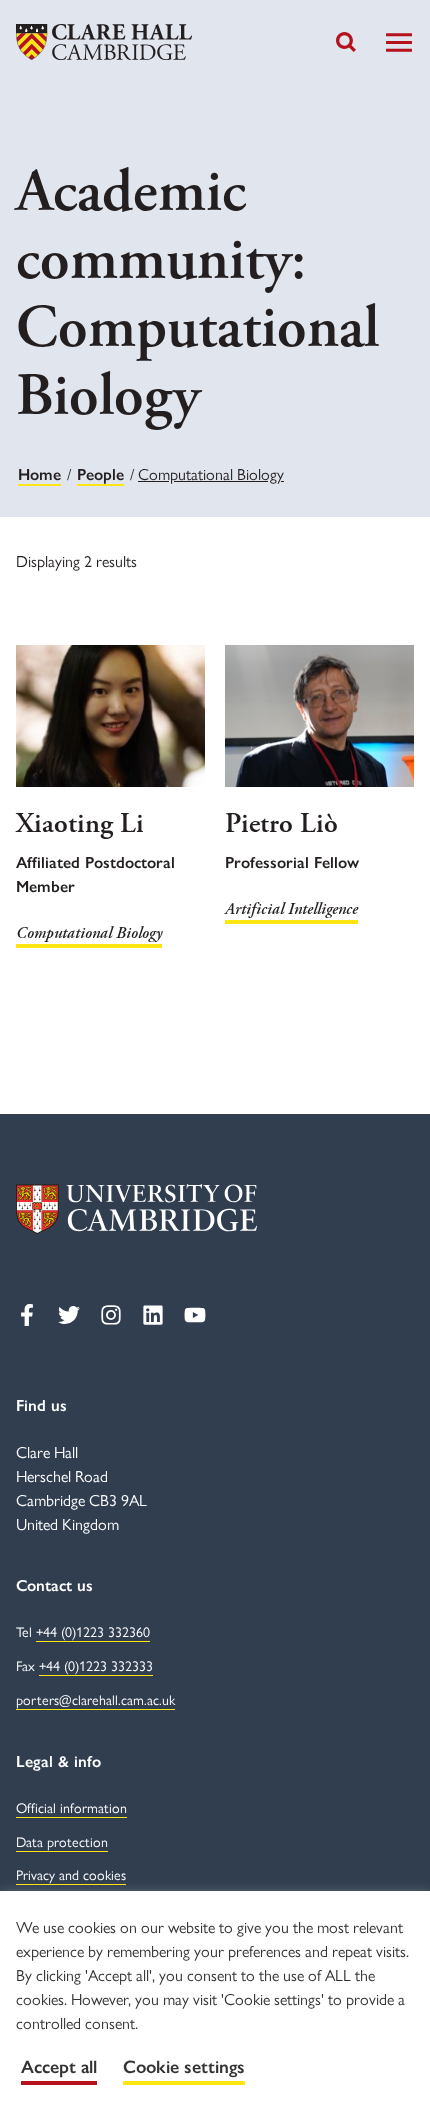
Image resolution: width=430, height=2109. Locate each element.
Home (39, 474)
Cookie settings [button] (184, 2067)
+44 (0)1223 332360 (93, 1631)
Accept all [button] (59, 2067)
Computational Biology (89, 933)
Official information (71, 1807)
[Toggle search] (346, 42)
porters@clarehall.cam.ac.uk (95, 1699)
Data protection (62, 1841)
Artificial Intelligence (291, 909)
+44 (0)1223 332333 (96, 1665)
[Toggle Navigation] (399, 42)
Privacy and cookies (71, 1874)
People (100, 474)
